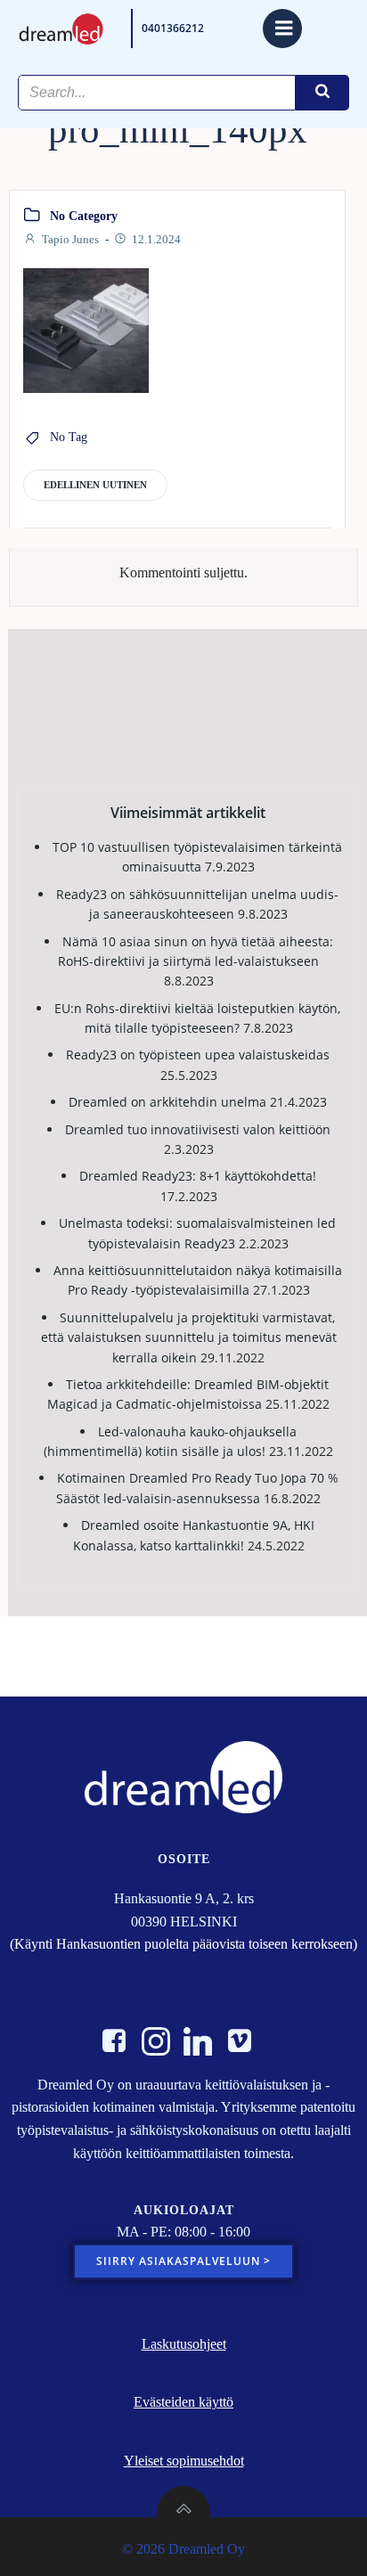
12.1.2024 (156, 239)
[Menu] (282, 29)
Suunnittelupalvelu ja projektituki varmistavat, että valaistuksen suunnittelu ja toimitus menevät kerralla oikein (189, 1337)
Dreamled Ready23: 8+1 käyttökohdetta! (198, 1176)
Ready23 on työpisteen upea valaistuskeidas (198, 1055)
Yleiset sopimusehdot (184, 2461)
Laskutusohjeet (184, 2344)
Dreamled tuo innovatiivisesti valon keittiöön (198, 1129)
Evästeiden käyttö (183, 2402)
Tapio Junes (70, 239)
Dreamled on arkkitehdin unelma (167, 1102)
